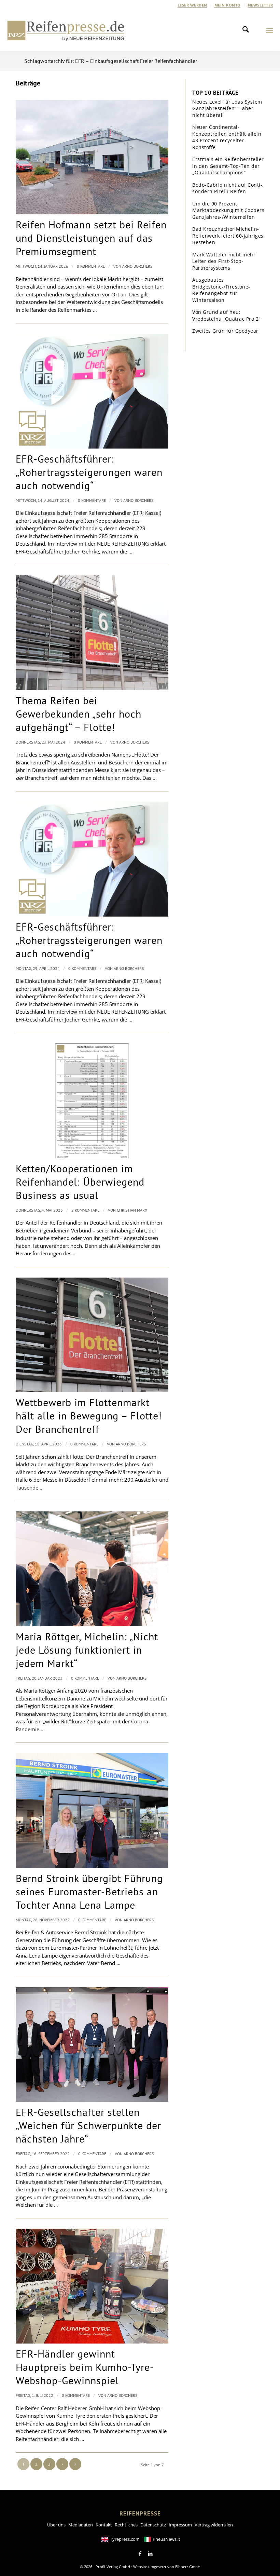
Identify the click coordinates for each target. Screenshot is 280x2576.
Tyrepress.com (125, 2539)
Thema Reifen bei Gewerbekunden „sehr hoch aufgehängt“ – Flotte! (79, 714)
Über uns (56, 2525)
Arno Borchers (137, 266)
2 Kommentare (85, 1210)
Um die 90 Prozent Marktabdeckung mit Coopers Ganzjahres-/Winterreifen (228, 210)
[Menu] (270, 30)
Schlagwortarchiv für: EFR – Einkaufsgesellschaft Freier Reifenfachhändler (111, 61)
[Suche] (248, 30)
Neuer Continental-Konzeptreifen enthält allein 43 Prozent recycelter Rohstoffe (227, 137)
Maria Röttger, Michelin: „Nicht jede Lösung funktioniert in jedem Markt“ (87, 1650)
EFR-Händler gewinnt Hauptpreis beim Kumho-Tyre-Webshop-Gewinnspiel (85, 2367)
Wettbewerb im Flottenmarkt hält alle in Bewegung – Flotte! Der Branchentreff (89, 1416)
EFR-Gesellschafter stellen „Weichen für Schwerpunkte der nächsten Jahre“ (88, 2125)
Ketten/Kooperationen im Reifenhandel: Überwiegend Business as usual (80, 1182)
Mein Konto (228, 5)
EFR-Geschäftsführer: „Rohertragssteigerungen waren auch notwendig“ (89, 472)
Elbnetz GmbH (188, 2567)
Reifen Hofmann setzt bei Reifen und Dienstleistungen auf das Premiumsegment (91, 238)
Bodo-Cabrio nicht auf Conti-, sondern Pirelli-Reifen (228, 188)
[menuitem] (193, 5)
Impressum (180, 2525)
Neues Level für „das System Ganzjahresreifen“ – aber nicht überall (227, 108)
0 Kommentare (91, 266)
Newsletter (261, 5)
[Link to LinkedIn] (150, 2554)
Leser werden (192, 5)
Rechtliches (126, 2525)
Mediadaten (81, 2525)
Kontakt (104, 2525)
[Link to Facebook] (140, 2554)
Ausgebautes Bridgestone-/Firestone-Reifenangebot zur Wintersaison (221, 290)
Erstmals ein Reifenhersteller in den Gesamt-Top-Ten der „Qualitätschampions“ (228, 166)
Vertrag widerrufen (214, 2525)
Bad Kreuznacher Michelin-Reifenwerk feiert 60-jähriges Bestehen (228, 236)
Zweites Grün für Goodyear (225, 331)
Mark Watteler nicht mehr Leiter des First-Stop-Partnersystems (224, 261)
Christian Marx (132, 1210)
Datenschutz (153, 2525)
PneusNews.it (166, 2539)
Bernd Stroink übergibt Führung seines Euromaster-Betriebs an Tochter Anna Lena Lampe (89, 1891)
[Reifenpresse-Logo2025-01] (66, 30)
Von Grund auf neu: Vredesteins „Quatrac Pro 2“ (226, 315)
